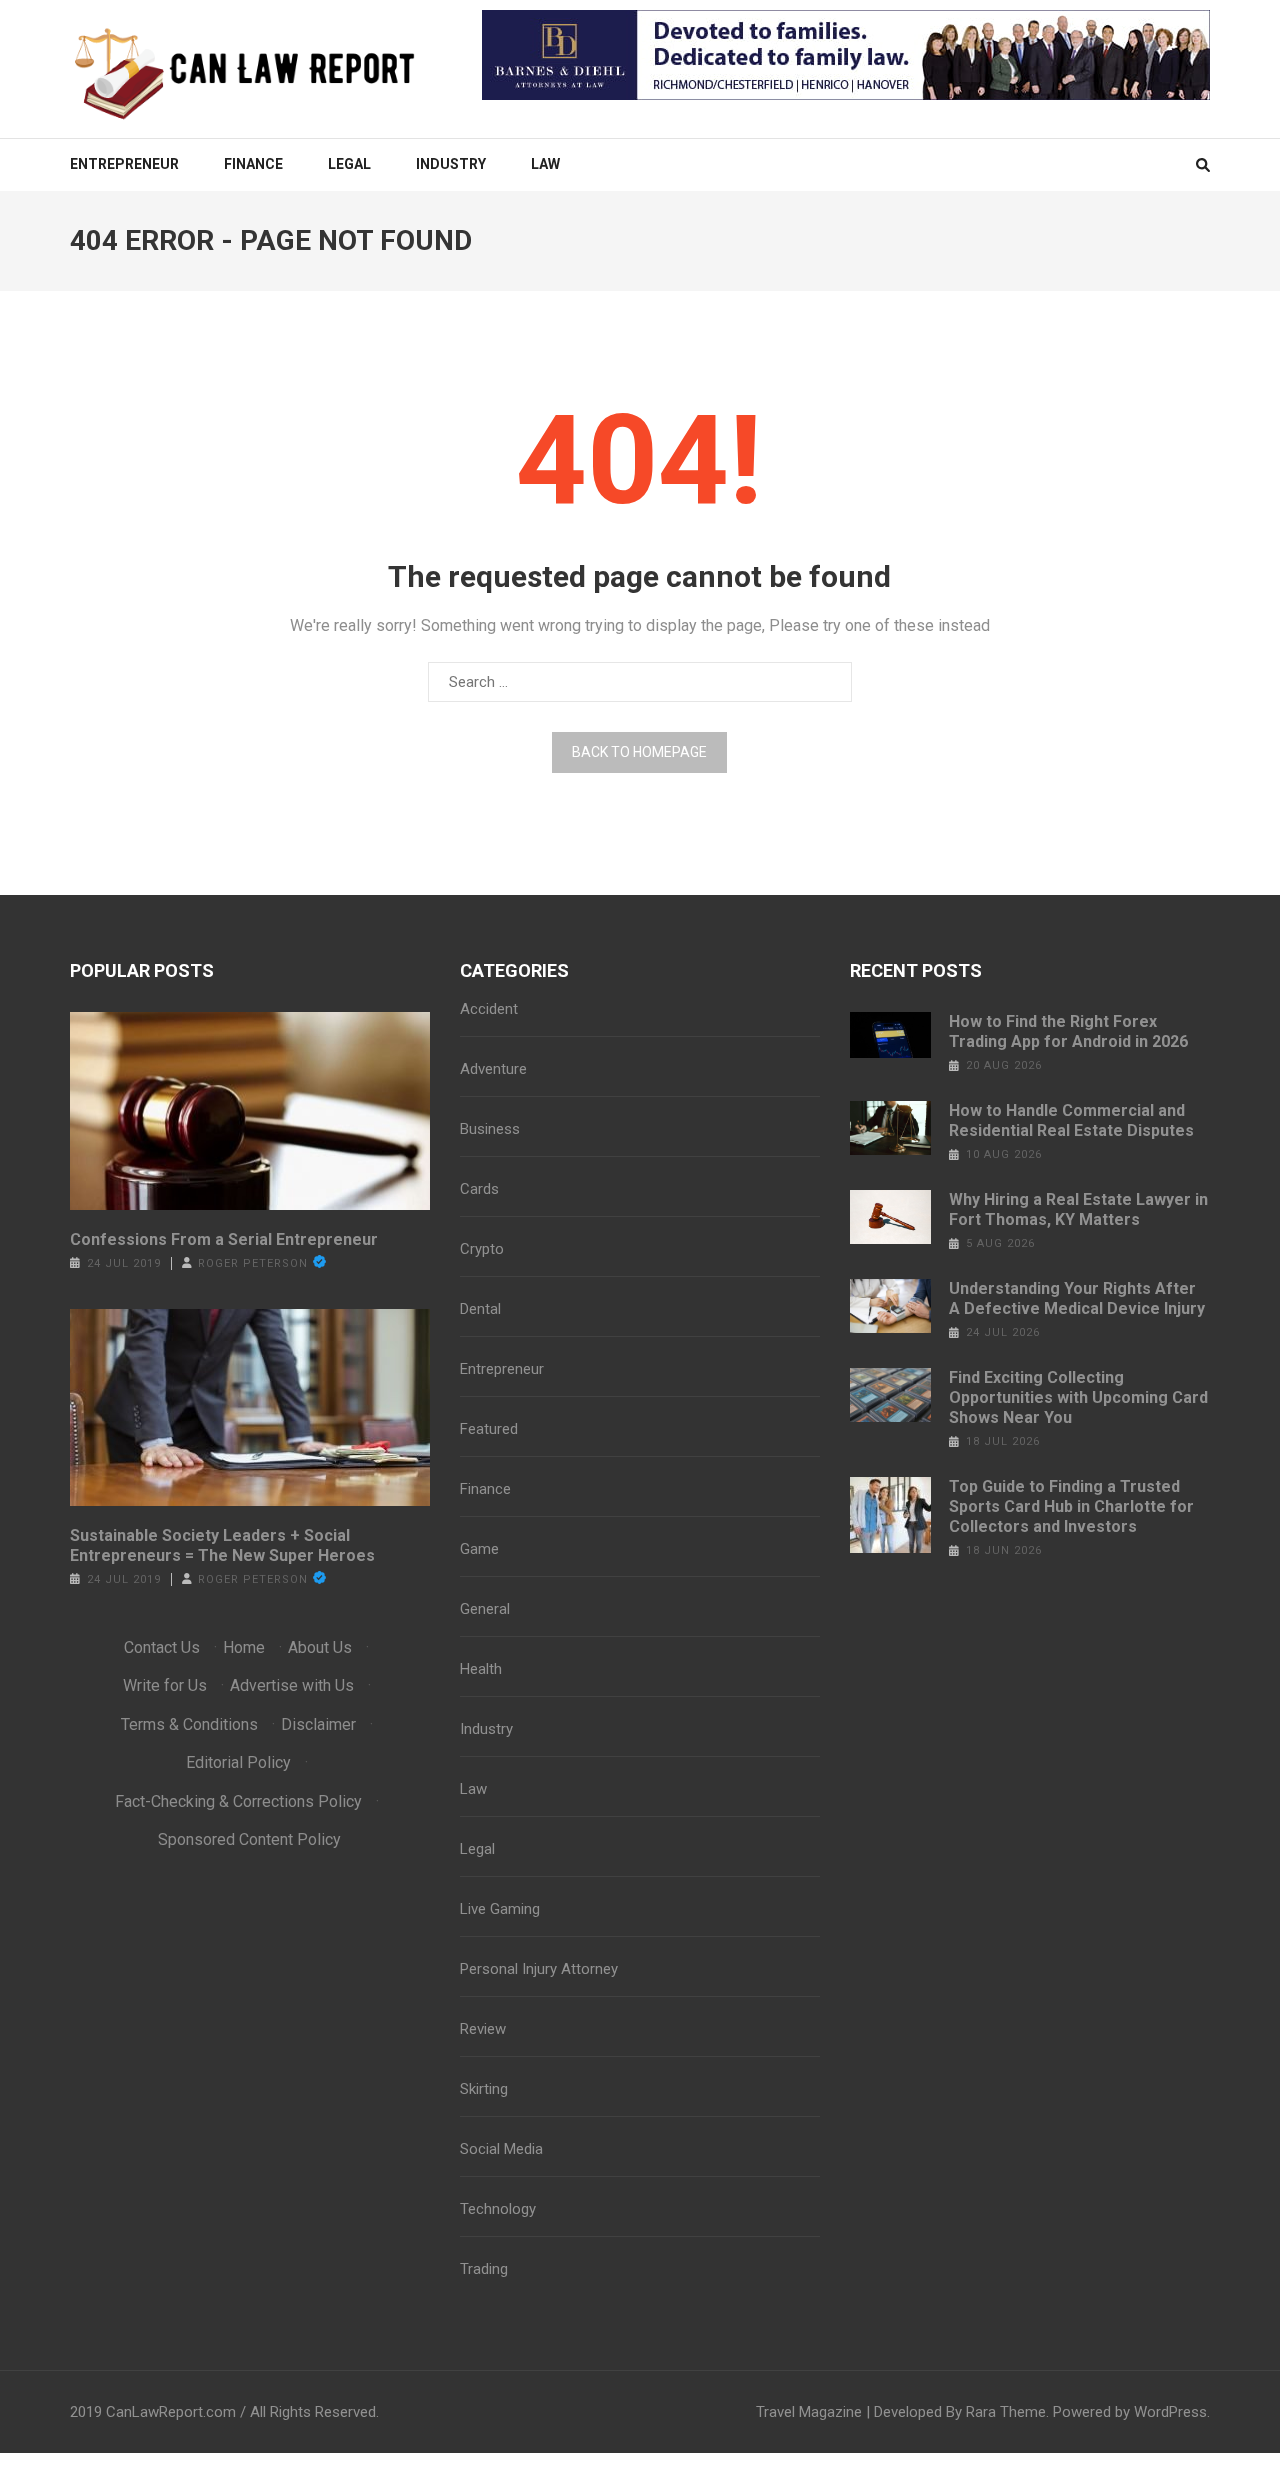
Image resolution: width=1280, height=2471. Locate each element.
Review (483, 2029)
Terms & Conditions (189, 1724)
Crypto (482, 1249)
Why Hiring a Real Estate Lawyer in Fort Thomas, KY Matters (1078, 1209)
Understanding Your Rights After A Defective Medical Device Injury (1077, 1298)
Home (244, 1647)
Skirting (484, 2089)
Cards (479, 1189)
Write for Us (165, 1685)
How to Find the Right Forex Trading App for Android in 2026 (1068, 1031)
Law (545, 164)
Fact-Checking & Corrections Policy (238, 1801)
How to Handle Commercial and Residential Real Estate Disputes (1071, 1120)
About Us (320, 1647)
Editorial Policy (238, 1762)
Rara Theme (1006, 2412)
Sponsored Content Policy (249, 1839)
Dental (480, 1309)
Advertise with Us (292, 1685)
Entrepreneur (124, 164)
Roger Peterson (253, 1263)
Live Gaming (500, 1909)
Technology (498, 2209)
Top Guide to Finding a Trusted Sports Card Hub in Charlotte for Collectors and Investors (1071, 1506)
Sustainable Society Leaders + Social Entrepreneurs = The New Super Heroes (222, 1545)
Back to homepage (639, 752)
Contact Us (162, 1647)
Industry (451, 164)
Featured (489, 1429)
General (485, 1609)
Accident (489, 1009)
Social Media (501, 2149)
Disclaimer (318, 1724)
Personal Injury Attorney (539, 1969)
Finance (253, 164)
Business (490, 1129)
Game (479, 1549)
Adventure (493, 1069)
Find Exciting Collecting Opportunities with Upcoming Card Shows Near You (1078, 1397)
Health (481, 1669)
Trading (484, 2269)
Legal (349, 164)
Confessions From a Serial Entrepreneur (224, 1239)
